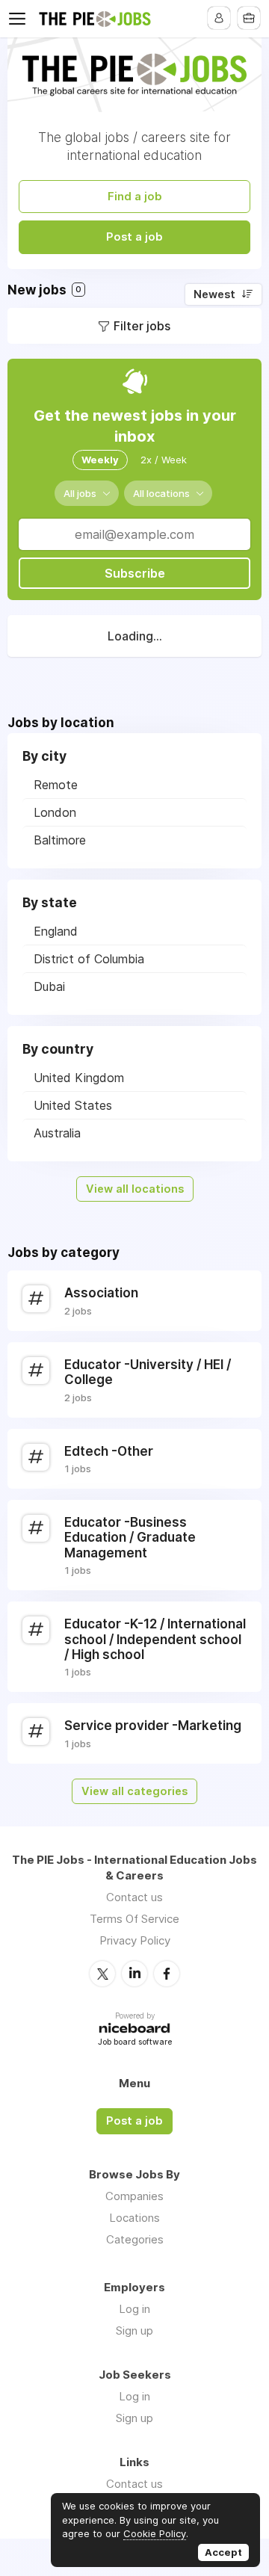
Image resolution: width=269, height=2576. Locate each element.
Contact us (134, 1897)
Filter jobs (142, 326)
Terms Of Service (134, 1919)
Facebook (167, 1974)
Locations (134, 2218)
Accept (223, 2552)
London (55, 812)
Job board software (135, 2043)
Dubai (49, 986)
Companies (134, 2196)
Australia (57, 1133)
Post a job (134, 237)
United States (73, 1105)
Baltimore (60, 840)
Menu (20, 19)
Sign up (134, 2331)
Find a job (135, 197)
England (56, 931)
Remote (56, 785)
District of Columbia (89, 959)
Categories (135, 2239)
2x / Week (164, 460)
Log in (134, 2309)
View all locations (135, 1189)
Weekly (100, 460)
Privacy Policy (135, 1940)
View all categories (134, 1791)
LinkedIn (134, 1974)
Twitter (102, 1974)
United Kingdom (79, 1078)
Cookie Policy (155, 2533)
